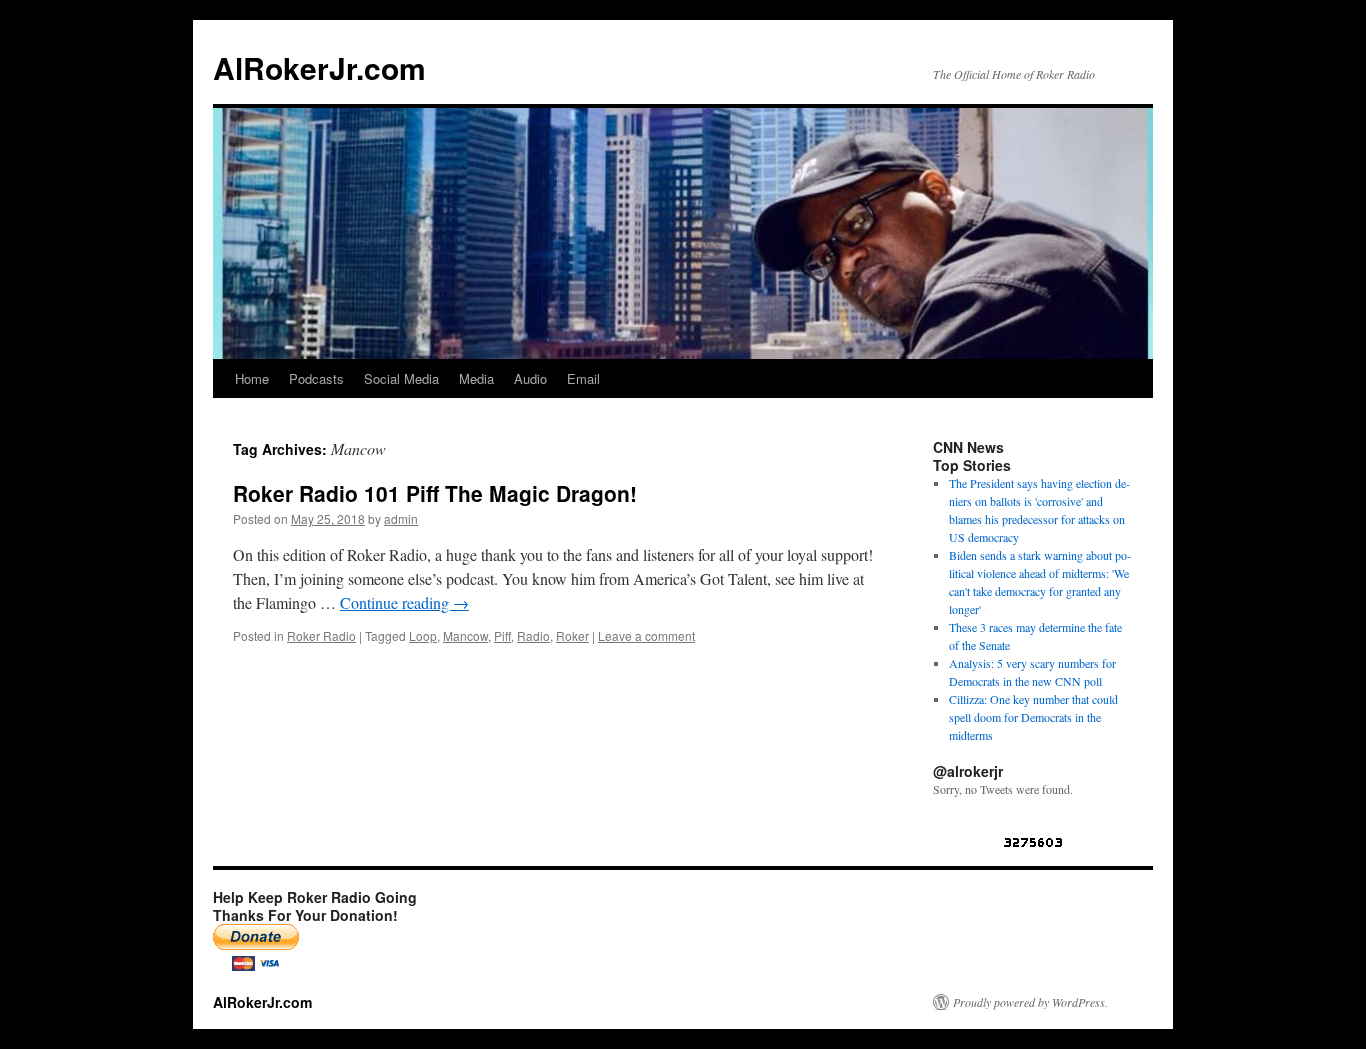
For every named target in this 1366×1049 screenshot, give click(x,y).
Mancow (465, 635)
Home (252, 378)
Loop (423, 635)
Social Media (401, 378)
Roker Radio (321, 635)
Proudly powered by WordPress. (1030, 1002)
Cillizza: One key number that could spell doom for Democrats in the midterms (1033, 717)
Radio (533, 635)
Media (476, 378)
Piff (502, 635)
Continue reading (404, 602)
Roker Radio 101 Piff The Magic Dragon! (435, 493)
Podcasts (316, 378)
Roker (572, 635)
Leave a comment (646, 635)
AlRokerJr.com (319, 67)
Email (583, 378)
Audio (530, 378)
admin (401, 518)
